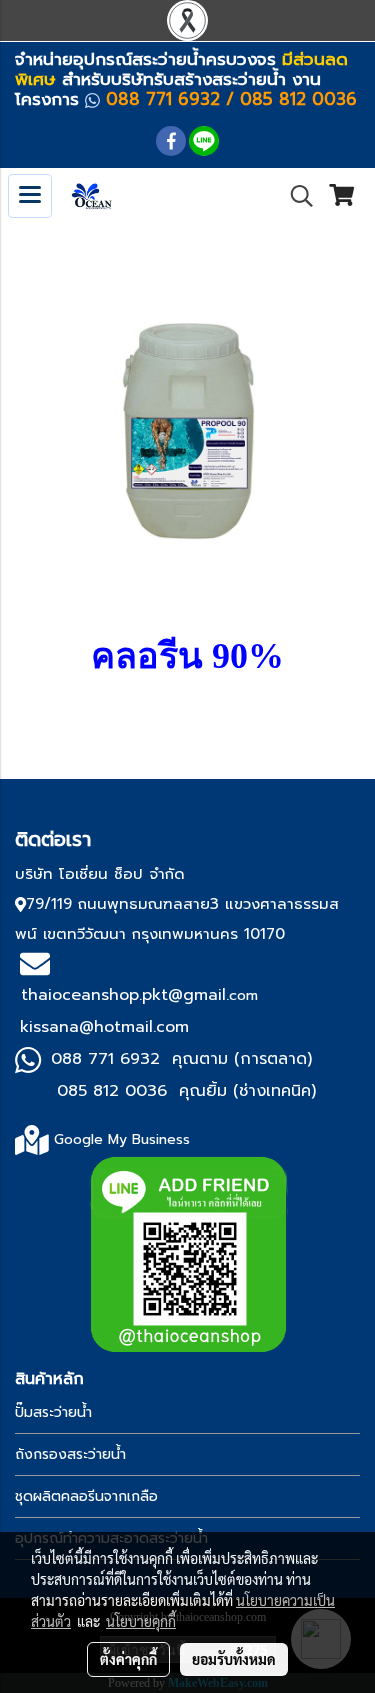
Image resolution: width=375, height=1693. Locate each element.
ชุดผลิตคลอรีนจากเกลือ (86, 1496)
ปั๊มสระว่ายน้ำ (53, 1412)
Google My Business (122, 1139)
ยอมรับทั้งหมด (234, 1659)
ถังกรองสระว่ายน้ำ (70, 1454)
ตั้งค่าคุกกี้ (128, 1659)
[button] (295, 196)
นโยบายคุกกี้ (141, 1621)
